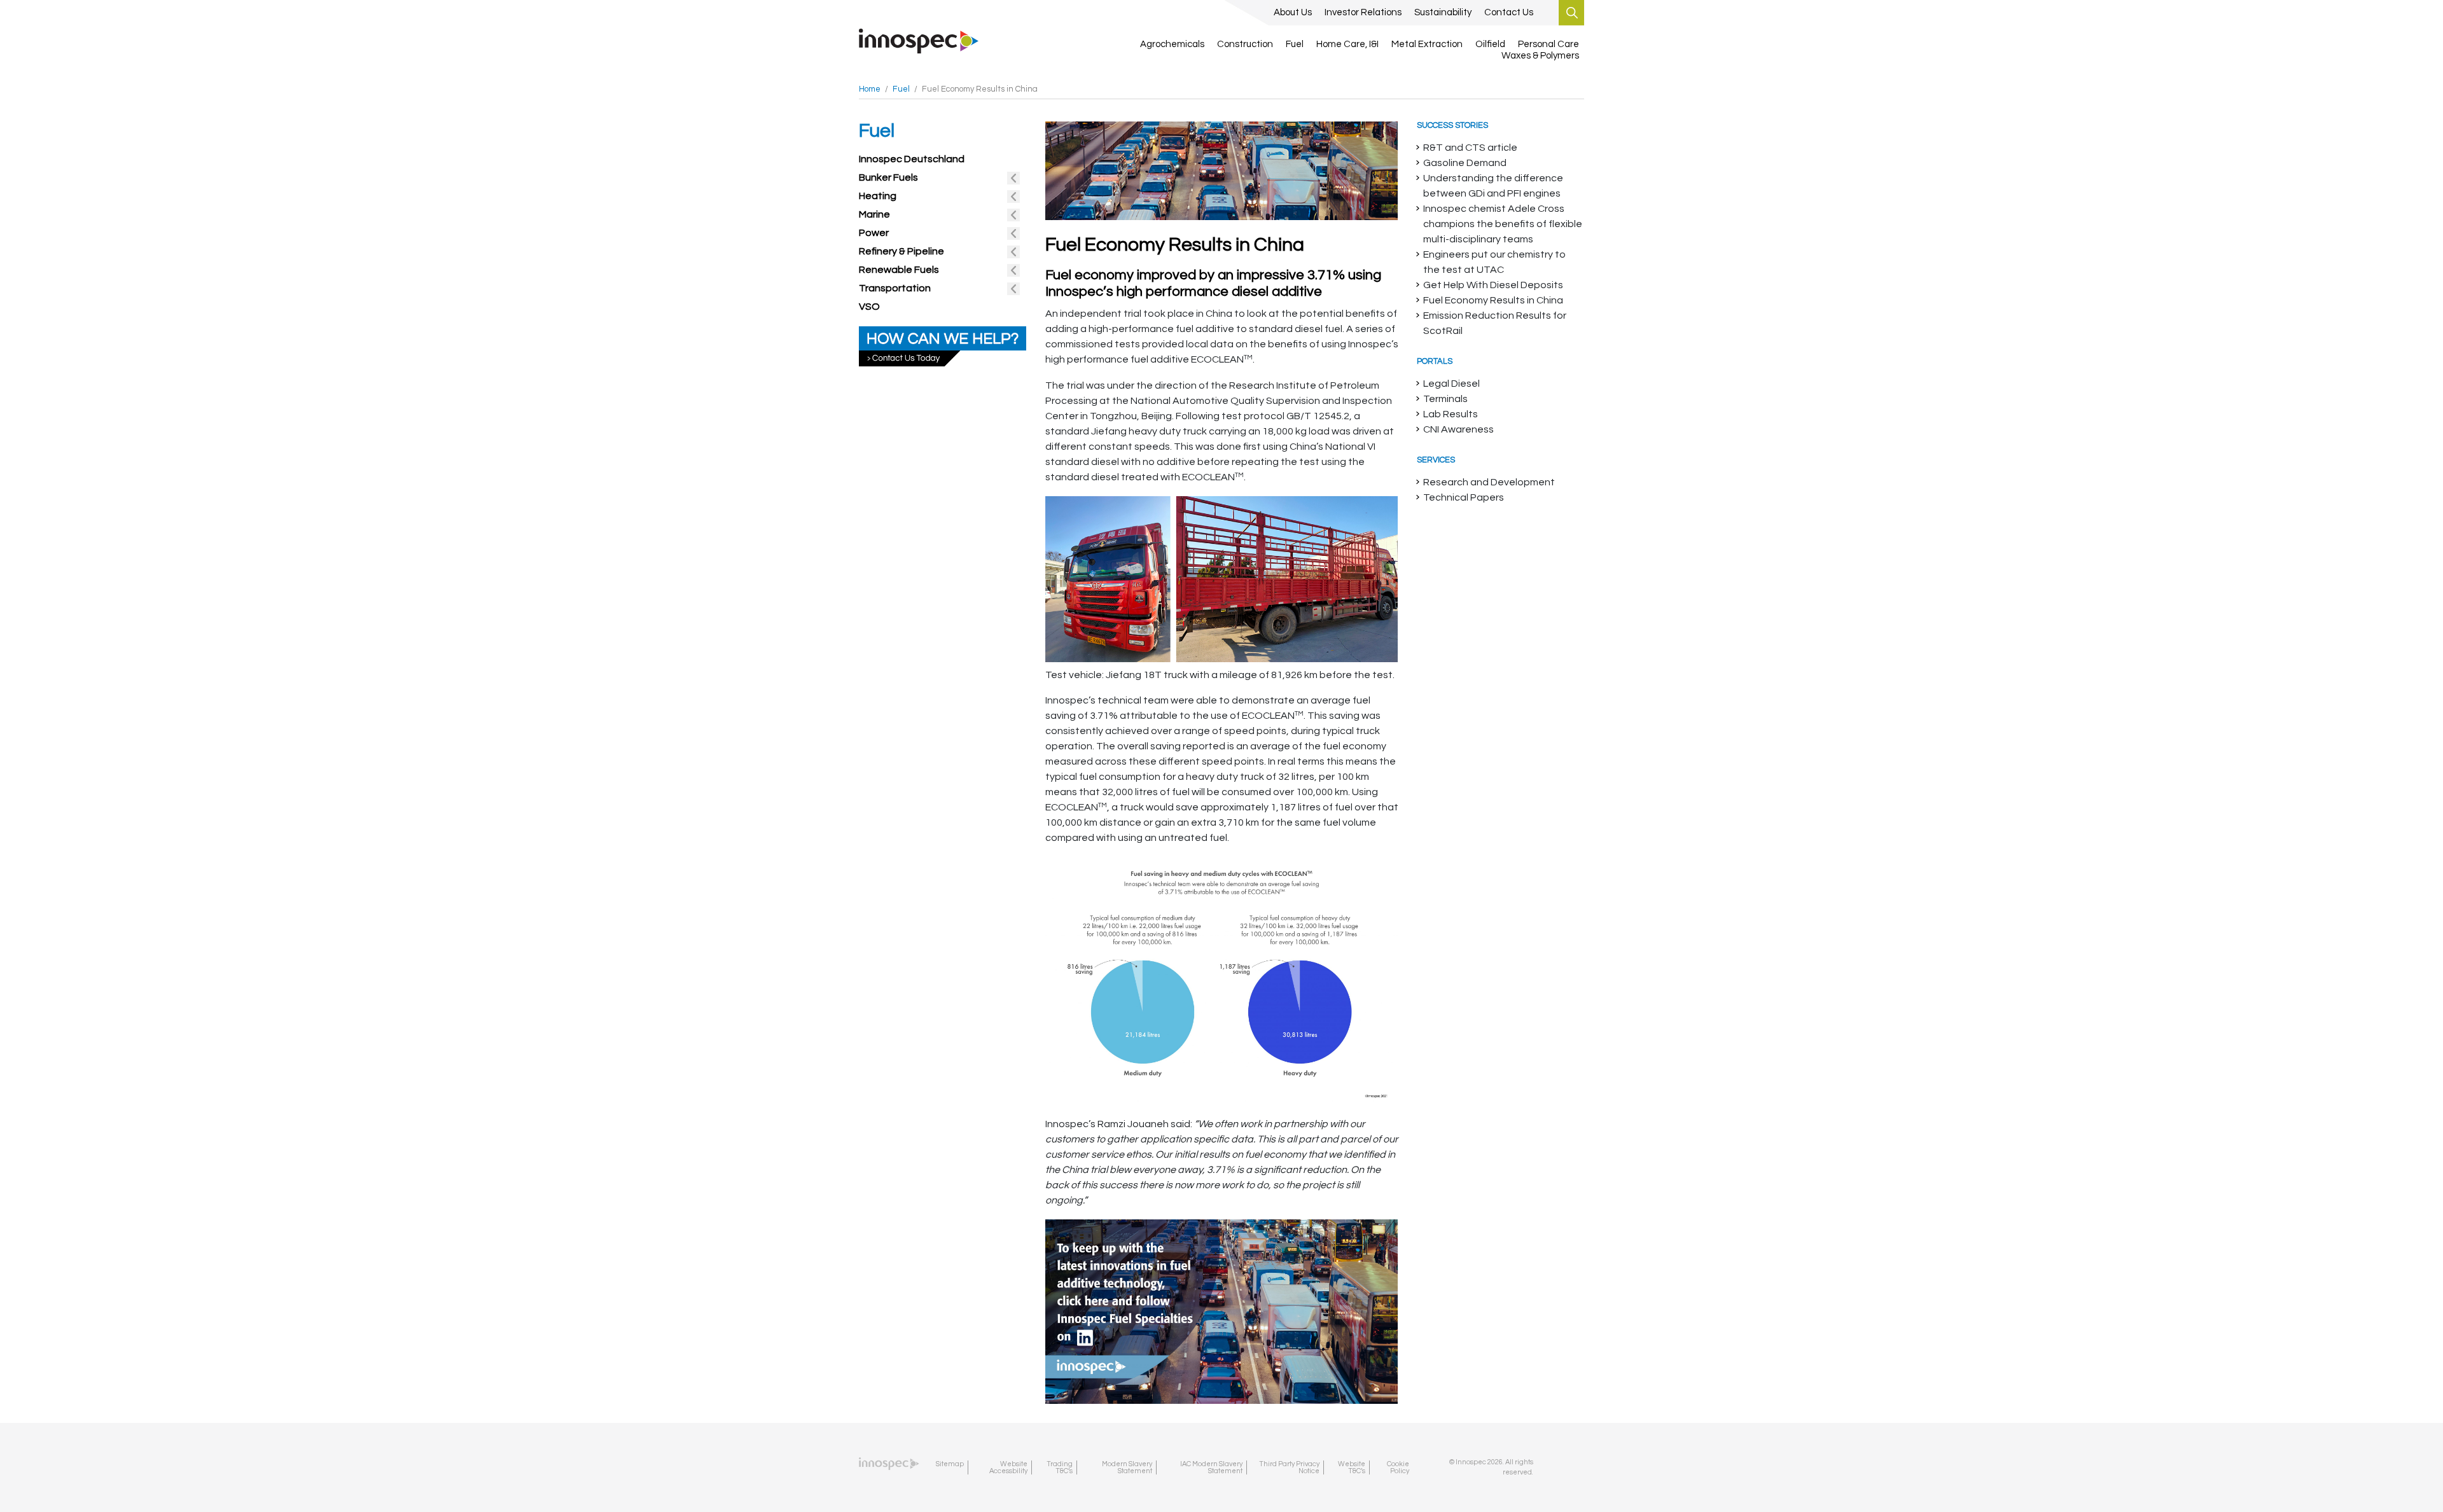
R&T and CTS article (1470, 148)
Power (874, 233)
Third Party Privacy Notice (1289, 1467)
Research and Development (1489, 482)
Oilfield (1490, 44)
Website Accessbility (1008, 1467)
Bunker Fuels (888, 177)
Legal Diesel (1451, 384)
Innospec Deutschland (912, 159)
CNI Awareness (1458, 429)
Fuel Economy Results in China (1493, 300)
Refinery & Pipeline (901, 251)
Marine (874, 214)
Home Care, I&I (1347, 44)
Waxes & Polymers (1540, 56)
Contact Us (1509, 12)
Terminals (1445, 399)
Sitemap (950, 1464)
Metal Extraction (1427, 44)
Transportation (895, 288)
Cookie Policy (1398, 1467)
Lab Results (1451, 414)
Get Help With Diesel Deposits (1493, 285)
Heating (878, 196)
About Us (1293, 12)
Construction (1245, 44)
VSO (869, 307)
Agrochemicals (1172, 44)
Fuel (1295, 44)
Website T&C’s (1352, 1467)
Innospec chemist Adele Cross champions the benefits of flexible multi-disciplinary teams (1503, 224)
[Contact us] (943, 345)
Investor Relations (1363, 12)
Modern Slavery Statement (1127, 1467)
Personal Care (1549, 44)
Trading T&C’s (1060, 1467)
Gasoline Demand (1465, 163)
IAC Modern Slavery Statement (1211, 1467)
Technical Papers (1464, 497)
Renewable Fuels (899, 270)
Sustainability (1443, 12)
